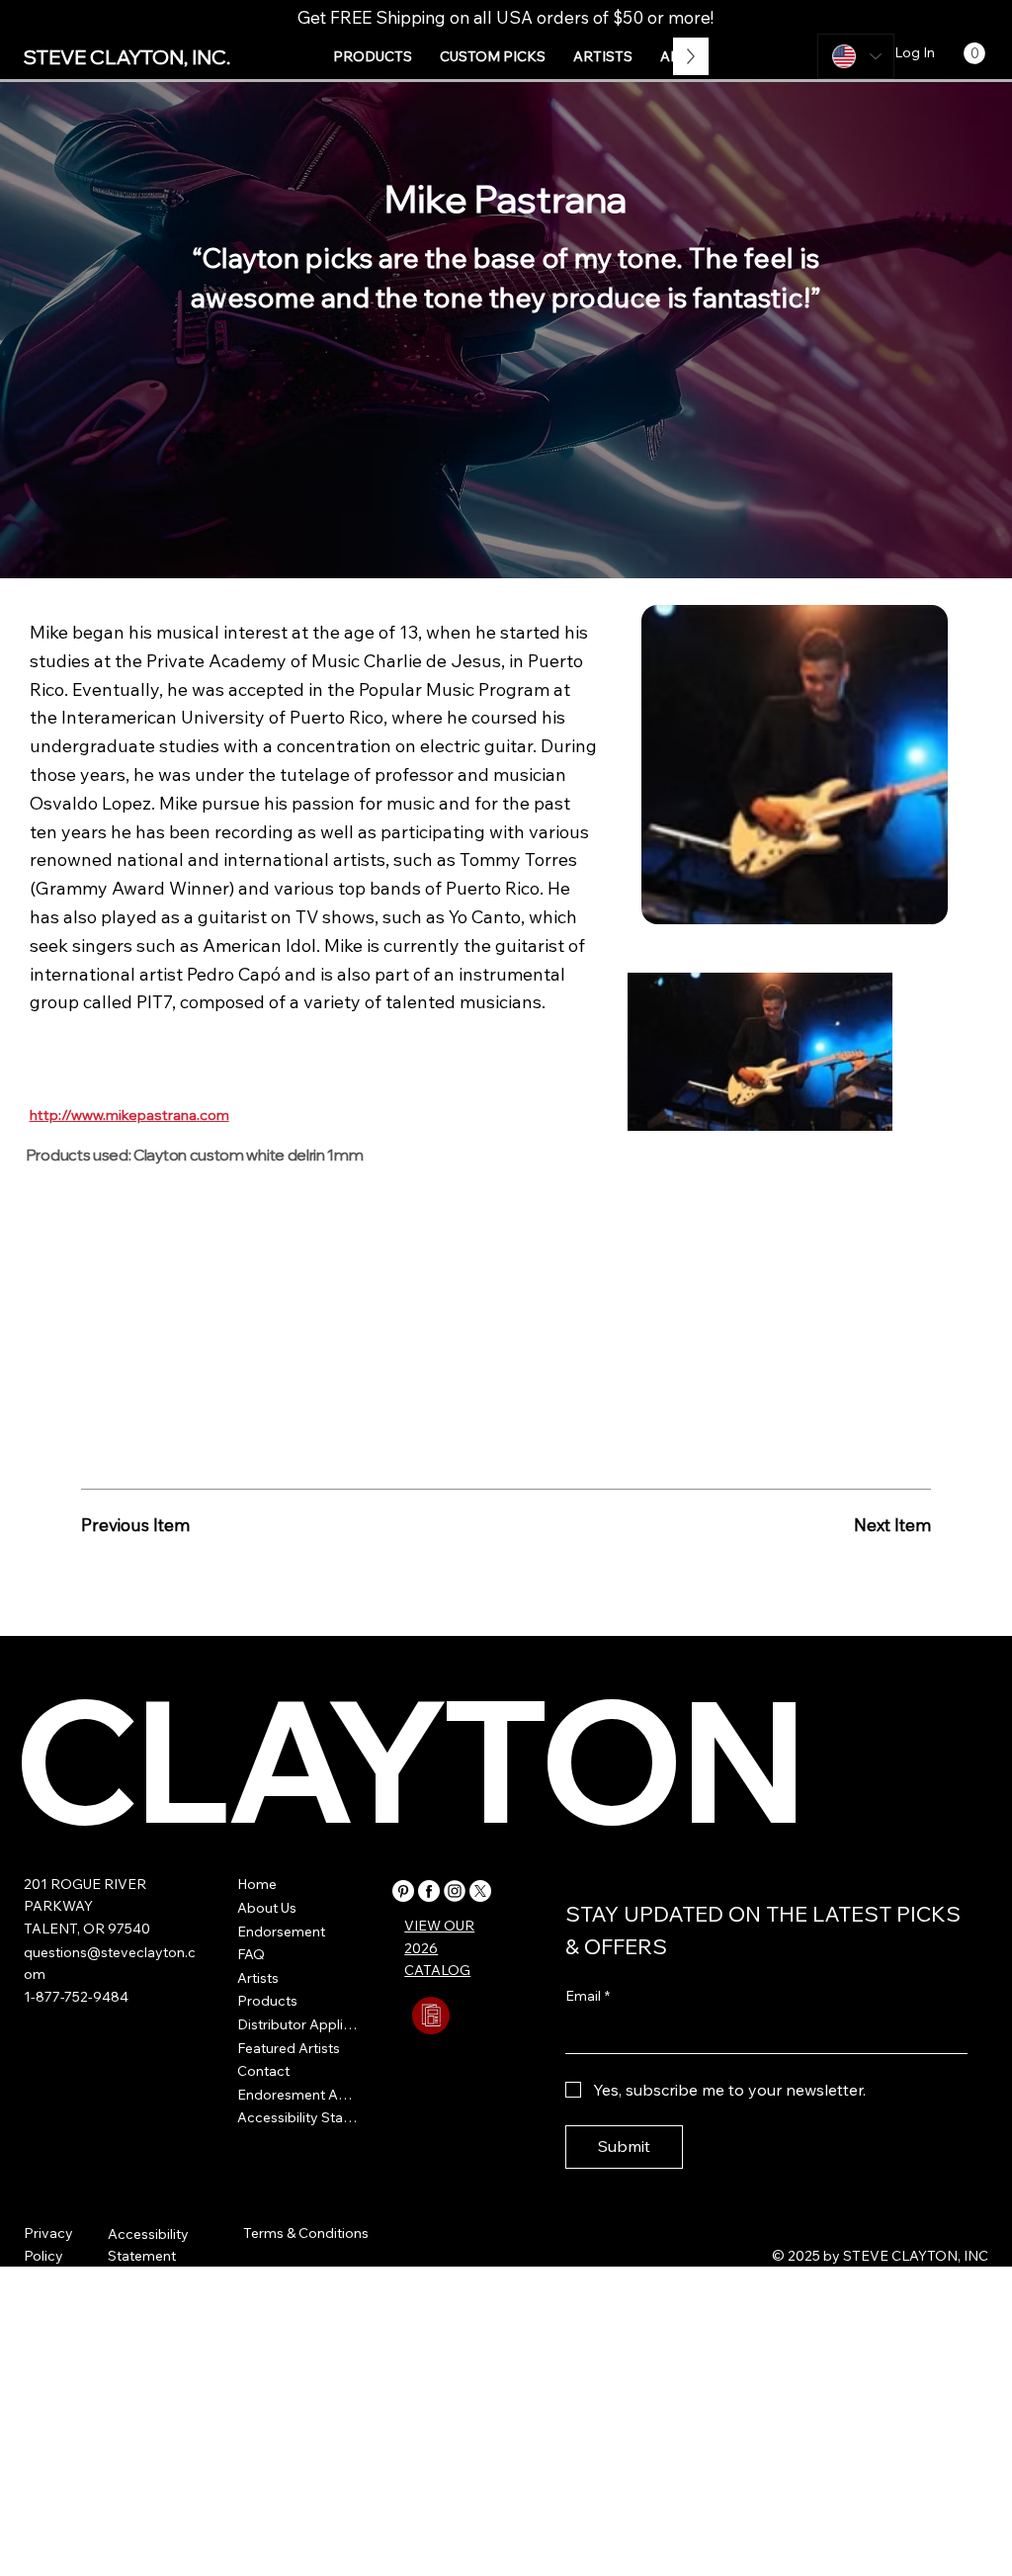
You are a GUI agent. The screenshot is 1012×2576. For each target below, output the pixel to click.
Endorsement (281, 1932)
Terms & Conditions (306, 2233)
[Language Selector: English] (856, 56)
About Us (267, 1908)
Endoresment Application (299, 2095)
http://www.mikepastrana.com (129, 1115)
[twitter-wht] (480, 1891)
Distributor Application (299, 2024)
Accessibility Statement (299, 2117)
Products (267, 2001)
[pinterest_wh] (403, 1891)
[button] (373, 56)
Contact (263, 2071)
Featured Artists (289, 2048)
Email (588, 1996)
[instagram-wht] (455, 1891)
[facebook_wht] (429, 1891)
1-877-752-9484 (76, 1997)
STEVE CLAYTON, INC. (127, 57)
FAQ (251, 1954)
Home (257, 1884)
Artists (258, 1978)
